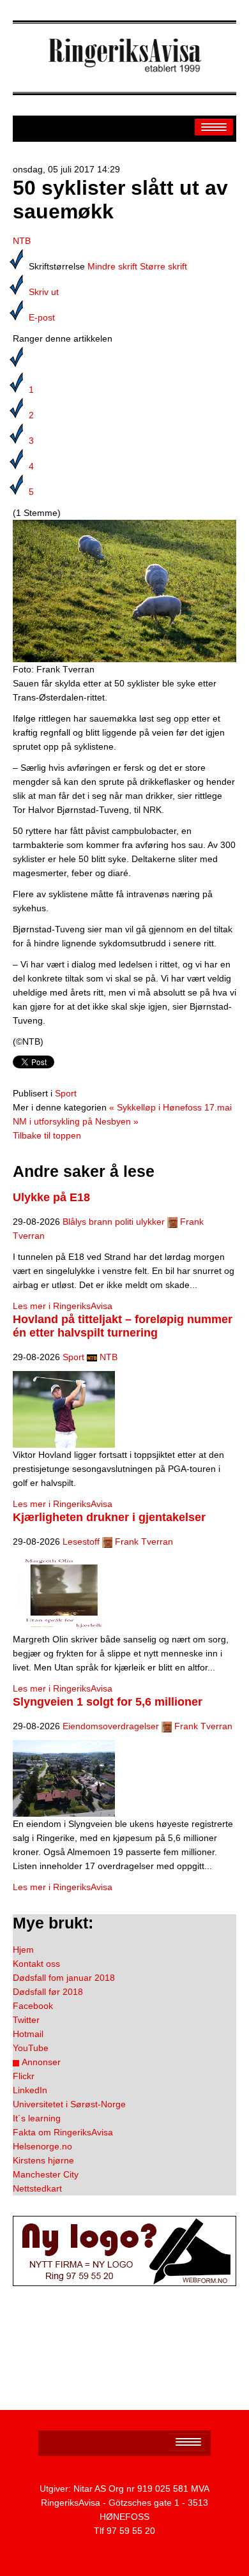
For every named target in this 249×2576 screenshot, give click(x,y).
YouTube (31, 2048)
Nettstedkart (37, 2188)
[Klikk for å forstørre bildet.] (124, 590)
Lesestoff (81, 1542)
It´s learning (37, 2118)
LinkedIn (30, 2090)
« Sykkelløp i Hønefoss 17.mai (170, 1107)
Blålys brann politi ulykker (114, 1222)
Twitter (26, 2020)
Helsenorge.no (42, 2146)
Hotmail (28, 2034)
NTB (22, 241)
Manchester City (46, 2174)
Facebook (33, 2006)
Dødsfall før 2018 (48, 1992)
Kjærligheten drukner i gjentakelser (109, 1517)
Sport (66, 1093)
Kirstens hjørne (43, 2160)
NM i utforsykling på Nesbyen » (76, 1121)
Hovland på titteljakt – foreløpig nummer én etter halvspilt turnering (123, 1326)
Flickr (24, 2076)
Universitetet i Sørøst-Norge (69, 2104)
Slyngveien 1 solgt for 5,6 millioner (108, 1702)
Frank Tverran (144, 1542)
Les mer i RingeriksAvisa (63, 1306)
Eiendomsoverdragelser (111, 1726)
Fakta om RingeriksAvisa (63, 2132)
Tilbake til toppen (47, 1135)
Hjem (23, 1950)
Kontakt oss (36, 1964)
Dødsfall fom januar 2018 (64, 1978)
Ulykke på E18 (51, 1197)
